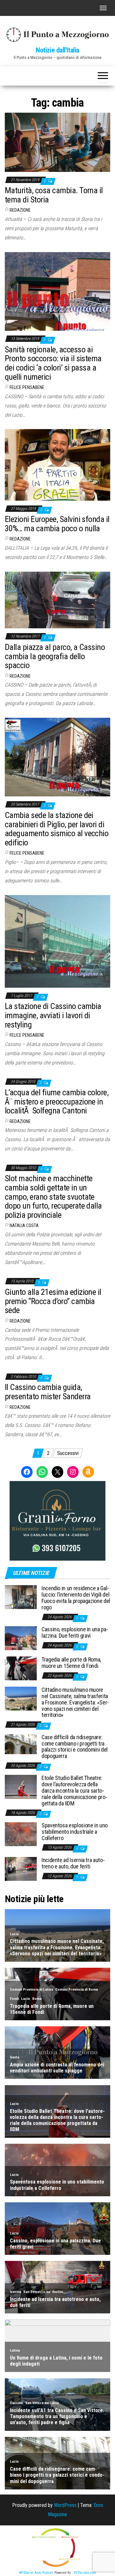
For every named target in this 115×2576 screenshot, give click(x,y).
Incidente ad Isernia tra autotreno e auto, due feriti (73, 1863)
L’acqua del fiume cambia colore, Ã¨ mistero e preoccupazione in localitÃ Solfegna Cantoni (57, 1101)
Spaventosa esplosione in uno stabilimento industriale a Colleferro (75, 1832)
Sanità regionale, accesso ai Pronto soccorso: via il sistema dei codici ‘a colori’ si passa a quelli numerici (53, 363)
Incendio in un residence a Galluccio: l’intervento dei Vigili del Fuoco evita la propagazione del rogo (76, 1598)
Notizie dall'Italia (57, 50)
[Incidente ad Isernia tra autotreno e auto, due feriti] (21, 1869)
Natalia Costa (24, 1225)
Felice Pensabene (27, 387)
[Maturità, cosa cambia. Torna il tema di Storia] (57, 142)
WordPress (65, 2505)
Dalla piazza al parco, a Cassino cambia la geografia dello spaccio (55, 656)
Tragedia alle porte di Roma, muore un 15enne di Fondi (71, 1663)
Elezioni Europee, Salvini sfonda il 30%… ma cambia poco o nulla (57, 524)
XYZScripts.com (85, 2573)
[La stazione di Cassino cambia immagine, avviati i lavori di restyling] (57, 941)
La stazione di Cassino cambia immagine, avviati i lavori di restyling (53, 1015)
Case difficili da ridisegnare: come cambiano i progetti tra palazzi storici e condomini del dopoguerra (75, 1747)
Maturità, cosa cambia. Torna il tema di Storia (54, 195)
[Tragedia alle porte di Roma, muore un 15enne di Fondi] (21, 1668)
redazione (20, 210)
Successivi (68, 1453)
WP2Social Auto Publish (36, 2573)
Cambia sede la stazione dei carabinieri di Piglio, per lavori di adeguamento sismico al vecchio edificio (57, 829)
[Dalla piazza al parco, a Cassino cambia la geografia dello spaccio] (57, 600)
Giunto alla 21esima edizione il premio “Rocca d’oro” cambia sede (53, 1301)
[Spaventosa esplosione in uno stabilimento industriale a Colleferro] (21, 1834)
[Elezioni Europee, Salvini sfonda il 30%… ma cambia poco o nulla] (57, 465)
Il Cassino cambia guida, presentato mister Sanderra (48, 1392)
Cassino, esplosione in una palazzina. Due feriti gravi (75, 1632)
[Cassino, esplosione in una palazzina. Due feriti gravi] (21, 1638)
